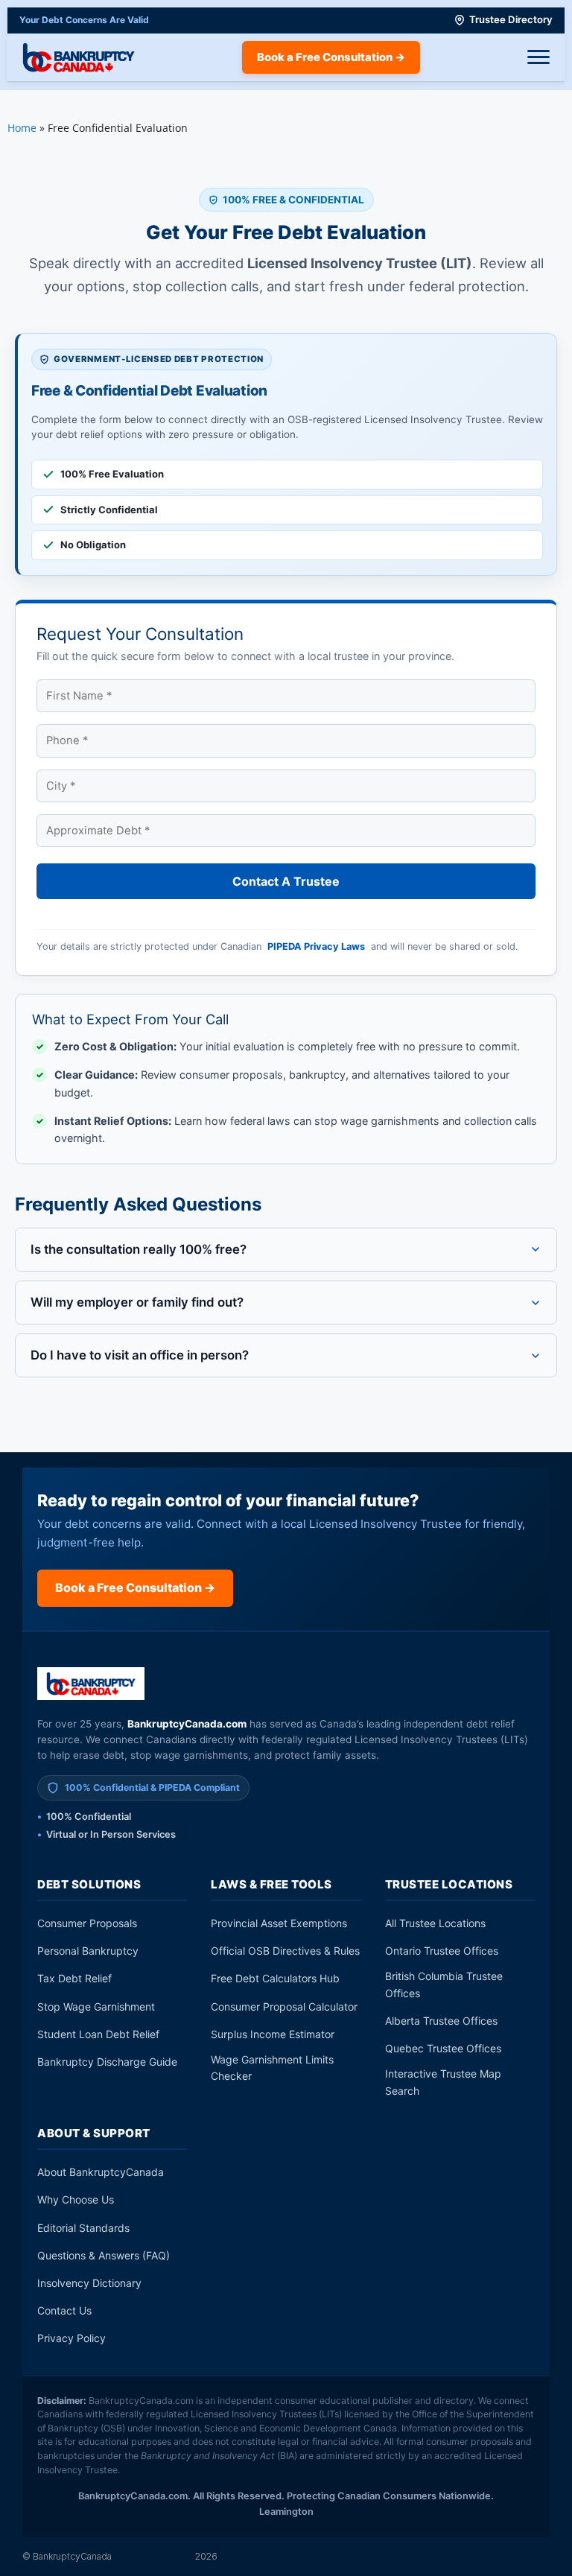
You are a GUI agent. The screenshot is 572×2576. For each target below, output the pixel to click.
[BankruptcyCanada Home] (91, 1684)
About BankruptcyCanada (101, 2172)
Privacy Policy (71, 2338)
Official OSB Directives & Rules (285, 1951)
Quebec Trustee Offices (443, 2048)
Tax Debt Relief (74, 1978)
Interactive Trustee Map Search (443, 2082)
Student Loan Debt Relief (98, 2034)
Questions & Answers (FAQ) (104, 2255)
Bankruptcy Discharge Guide (107, 2062)
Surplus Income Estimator (273, 2034)
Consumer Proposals (87, 1923)
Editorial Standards (83, 2228)
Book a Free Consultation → (331, 57)
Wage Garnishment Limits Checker (272, 2068)
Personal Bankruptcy (88, 1951)
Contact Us (64, 2310)
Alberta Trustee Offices (441, 2021)
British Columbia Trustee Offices (444, 1984)
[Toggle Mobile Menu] (538, 57)
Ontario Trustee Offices (442, 1951)
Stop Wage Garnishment (96, 2006)
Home (22, 128)
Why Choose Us (76, 2199)
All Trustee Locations (435, 1923)
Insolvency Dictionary (89, 2283)
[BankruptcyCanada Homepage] (79, 57)
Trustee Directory (511, 19)
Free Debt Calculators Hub (275, 1978)
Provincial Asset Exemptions (279, 1923)
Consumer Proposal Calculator (284, 2006)
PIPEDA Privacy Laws (316, 946)
